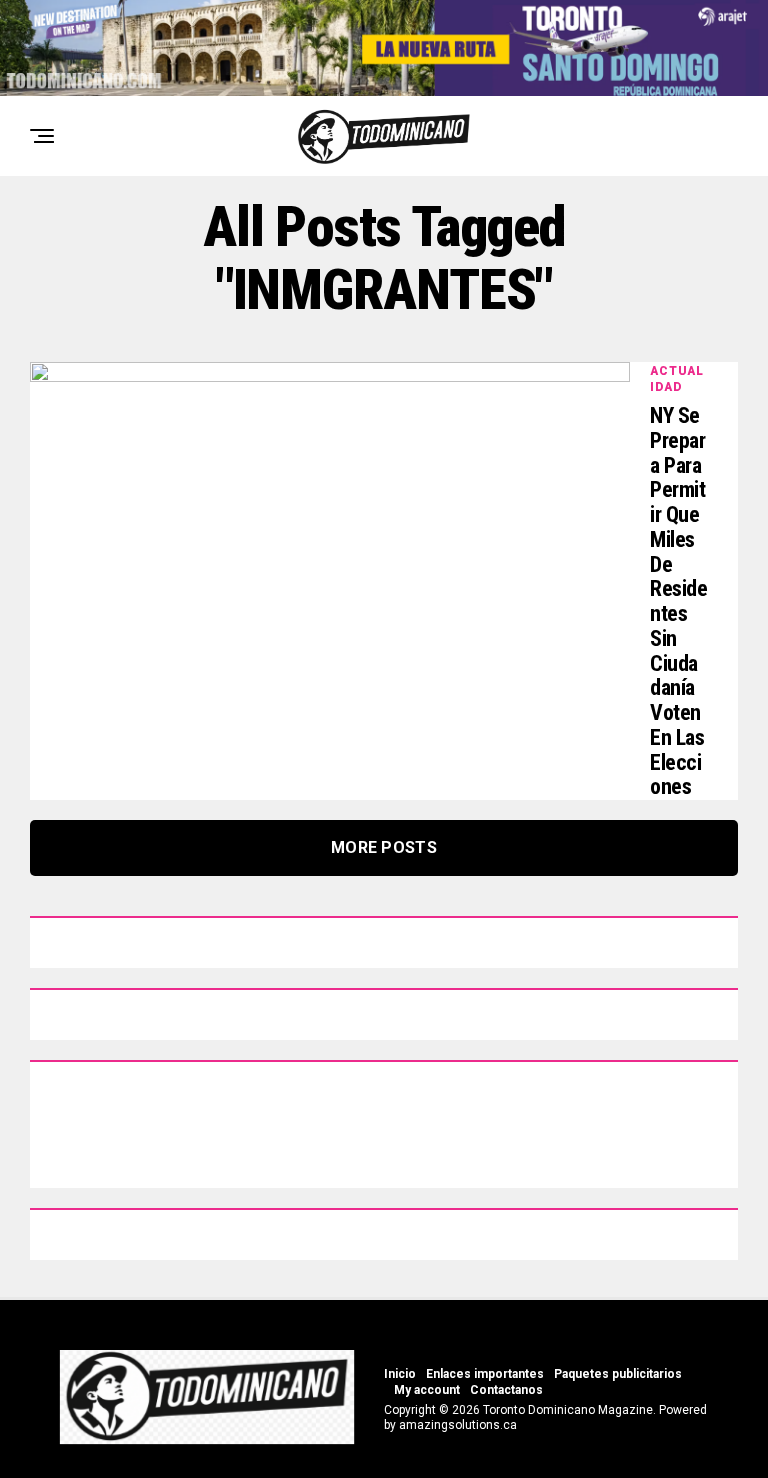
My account (427, 1390)
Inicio (400, 1374)
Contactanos (506, 1390)
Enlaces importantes (485, 1374)
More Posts (384, 847)
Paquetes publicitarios (618, 1374)
